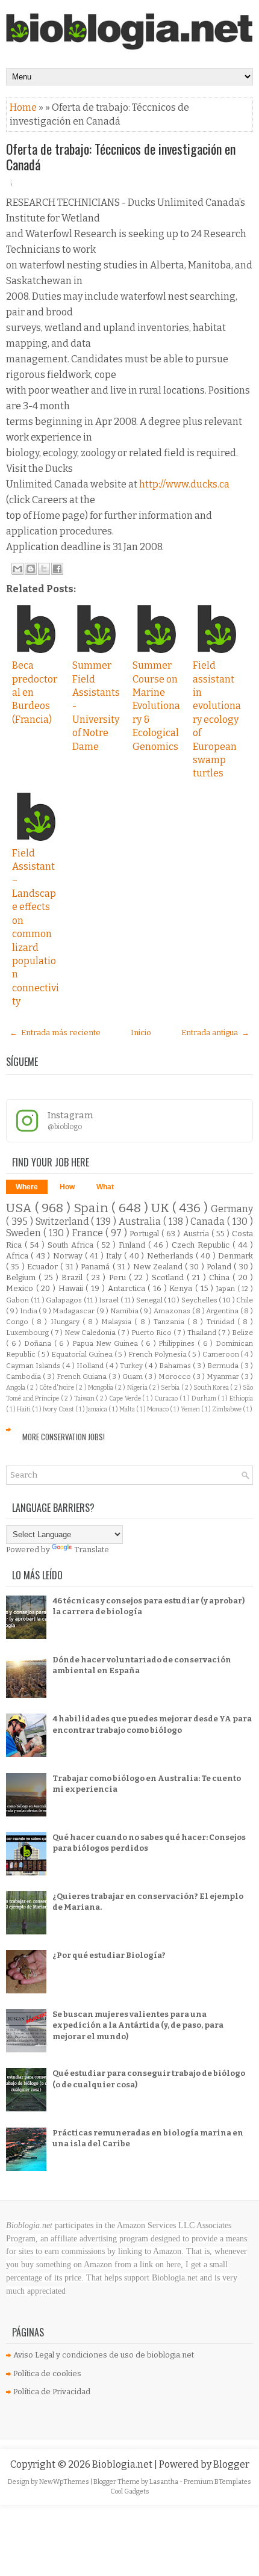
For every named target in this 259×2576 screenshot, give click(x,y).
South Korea (212, 1388)
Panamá (96, 1267)
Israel (110, 1300)
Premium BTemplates (217, 2482)
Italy (115, 1256)
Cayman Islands (34, 1366)
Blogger (231, 2464)
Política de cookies (47, 2373)
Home (24, 107)
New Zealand (159, 1267)
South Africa (72, 1245)
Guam (133, 1376)
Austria (197, 1234)
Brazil (73, 1277)
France (89, 1233)
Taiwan (85, 1398)
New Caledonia (91, 1333)
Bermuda (224, 1366)
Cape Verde (126, 1398)
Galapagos (65, 1300)
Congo (19, 1322)
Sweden (25, 1233)
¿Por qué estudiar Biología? (109, 1955)
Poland (220, 1267)
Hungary (67, 1322)
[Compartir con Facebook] (57, 569)
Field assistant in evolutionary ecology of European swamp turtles (217, 719)
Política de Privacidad (52, 2392)
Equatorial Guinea (83, 1354)
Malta (128, 1409)
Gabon (18, 1300)
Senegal (150, 1300)
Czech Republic (202, 1245)
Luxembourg (28, 1333)
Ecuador (44, 1267)
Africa (18, 1256)
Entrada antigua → (215, 1033)
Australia (141, 1221)
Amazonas (173, 1311)
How (67, 1187)
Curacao (167, 1398)
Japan (227, 1289)
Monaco (158, 1409)
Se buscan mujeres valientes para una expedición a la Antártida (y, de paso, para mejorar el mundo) (138, 2025)
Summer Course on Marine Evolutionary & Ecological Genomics (156, 706)
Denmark (236, 1256)
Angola (16, 1388)
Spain (92, 1208)
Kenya (182, 1288)
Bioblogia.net (123, 2464)
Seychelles (200, 1300)
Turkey (132, 1366)
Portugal (145, 1234)
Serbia (171, 1388)
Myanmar (224, 1376)
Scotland (169, 1277)
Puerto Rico (152, 1333)
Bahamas (176, 1366)
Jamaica (97, 1409)
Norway (69, 1256)
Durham (205, 1398)
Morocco (176, 1376)
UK (162, 1208)
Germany (232, 1209)
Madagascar (74, 1311)
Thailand (203, 1333)
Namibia (125, 1311)
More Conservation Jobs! (64, 1437)
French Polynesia (158, 1354)
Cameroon (222, 1354)
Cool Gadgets (130, 2491)
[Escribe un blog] (31, 569)
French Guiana (83, 1376)
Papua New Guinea (107, 1343)
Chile (245, 1300)
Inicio (141, 1033)
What (105, 1187)
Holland (91, 1366)
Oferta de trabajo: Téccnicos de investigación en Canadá (121, 156)
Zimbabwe (227, 1409)
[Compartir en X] (44, 569)
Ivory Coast (59, 1409)
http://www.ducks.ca (184, 484)
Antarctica (128, 1288)
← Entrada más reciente (55, 1033)
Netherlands (171, 1256)
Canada (209, 1221)
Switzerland (64, 1221)
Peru (119, 1277)
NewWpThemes (65, 2482)
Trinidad (222, 1322)
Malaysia (118, 1322)
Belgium (22, 1277)
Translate (92, 1550)
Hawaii (72, 1288)
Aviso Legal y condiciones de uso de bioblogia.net (104, 2355)
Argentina (223, 1311)
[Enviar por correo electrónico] (17, 569)
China (221, 1277)
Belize (242, 1333)
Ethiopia (241, 1398)
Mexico (21, 1288)
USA (20, 1208)
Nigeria (138, 1388)
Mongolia (101, 1388)
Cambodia (24, 1376)
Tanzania (170, 1322)
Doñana (39, 1343)
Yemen (191, 1409)
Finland (133, 1245)
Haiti (24, 1409)
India (30, 1311)
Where (27, 1187)
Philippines (178, 1343)
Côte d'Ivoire (57, 1388)
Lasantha (164, 2482)
